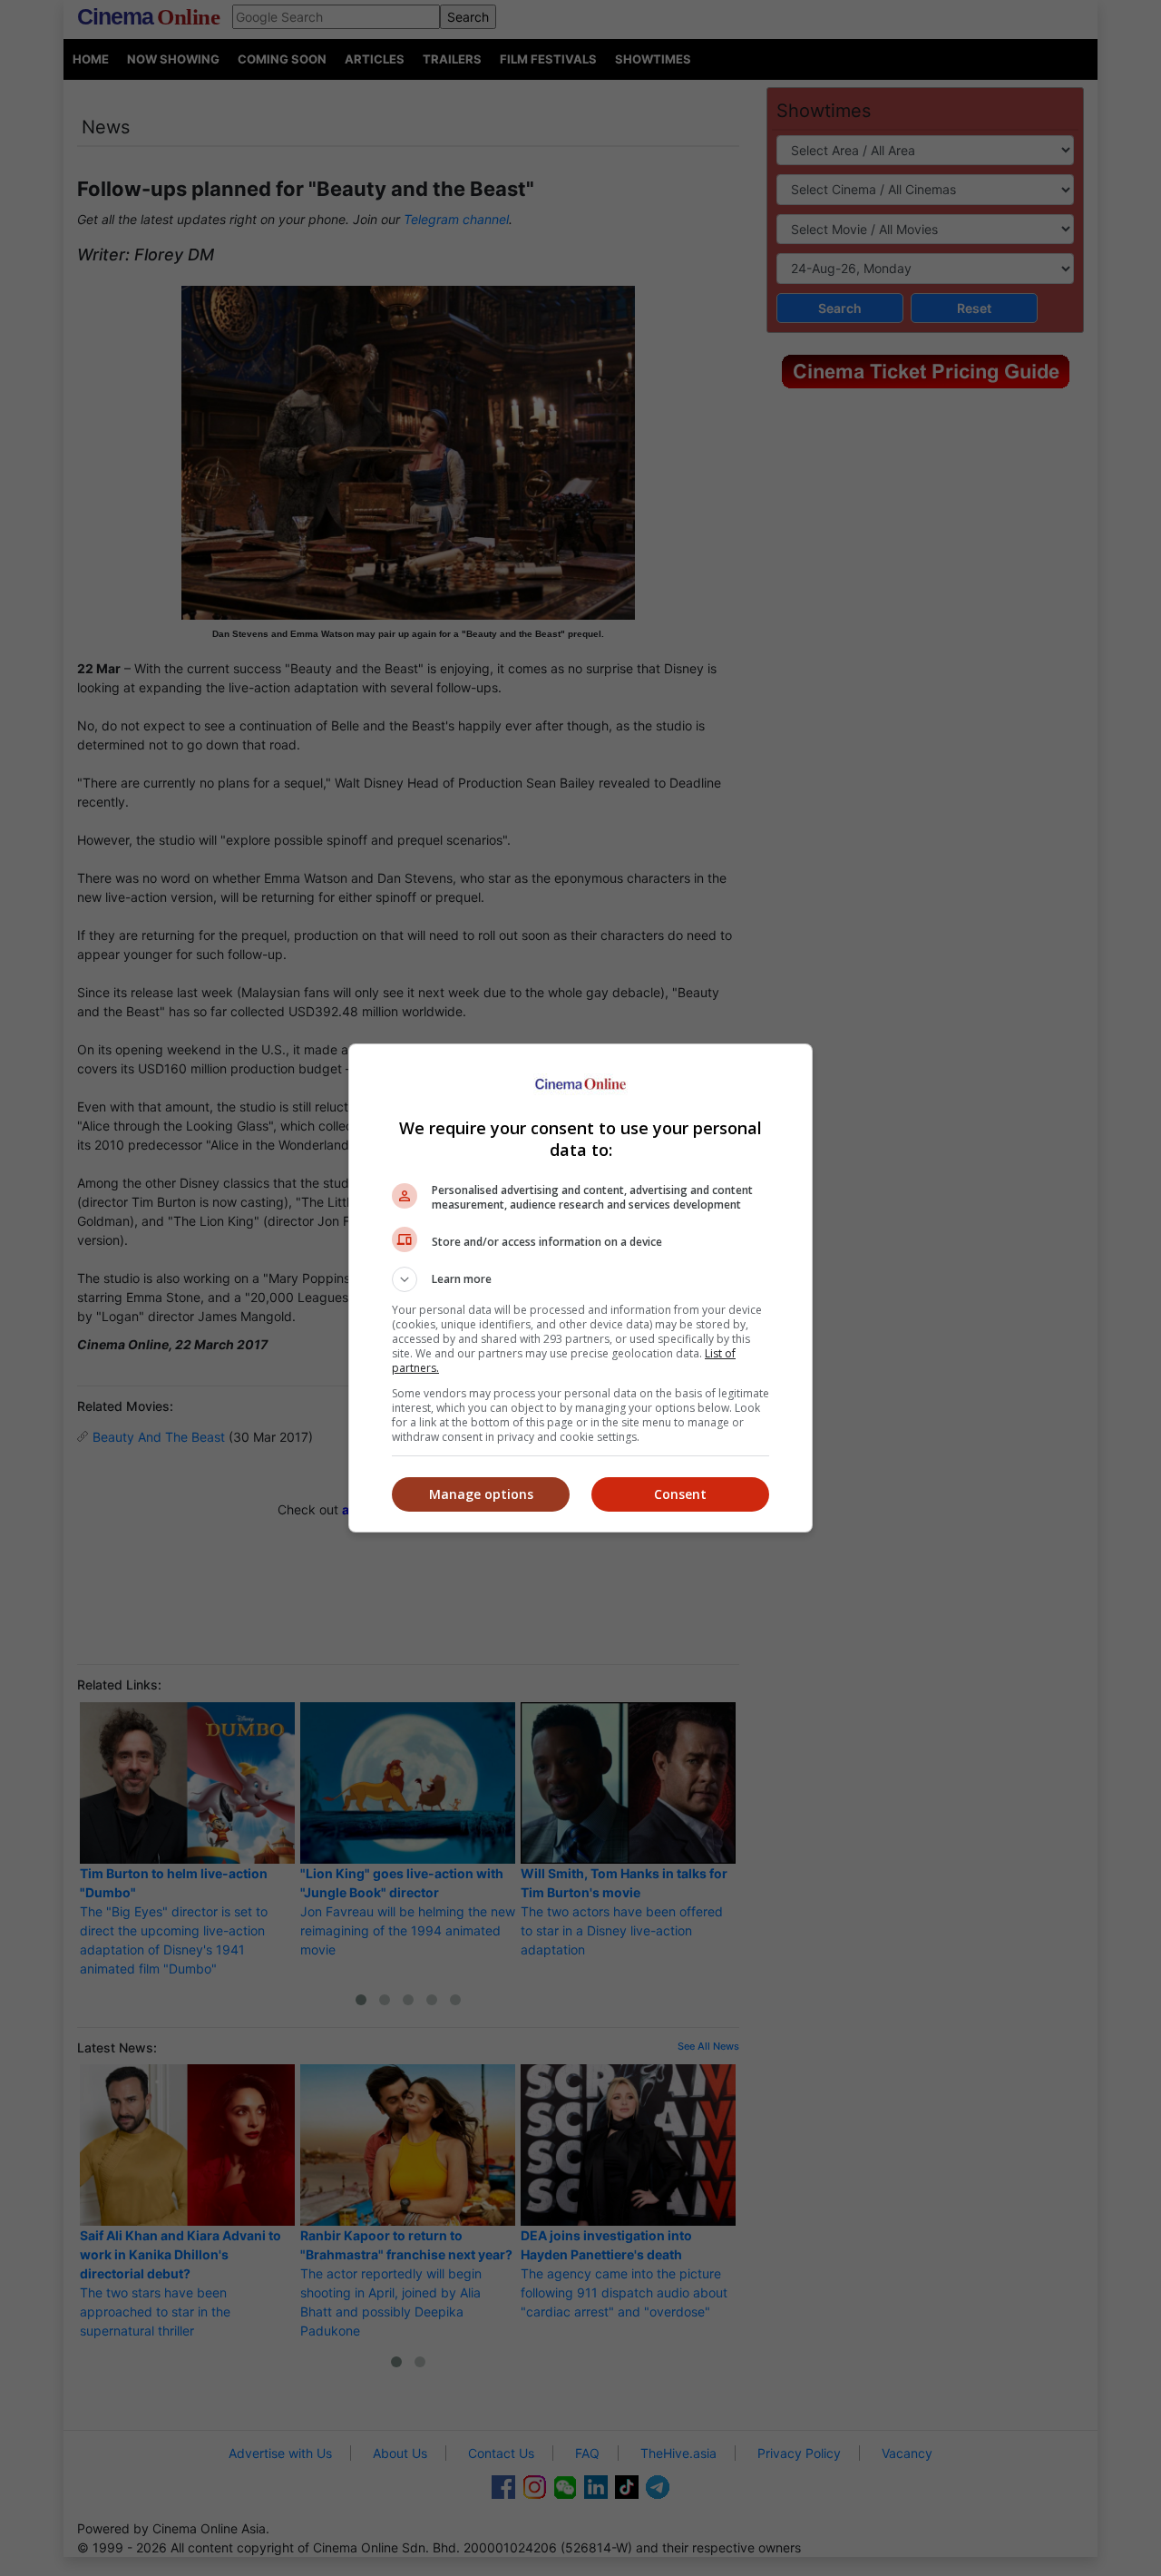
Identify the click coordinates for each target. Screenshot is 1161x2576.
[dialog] (580, 1288)
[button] (580, 1279)
